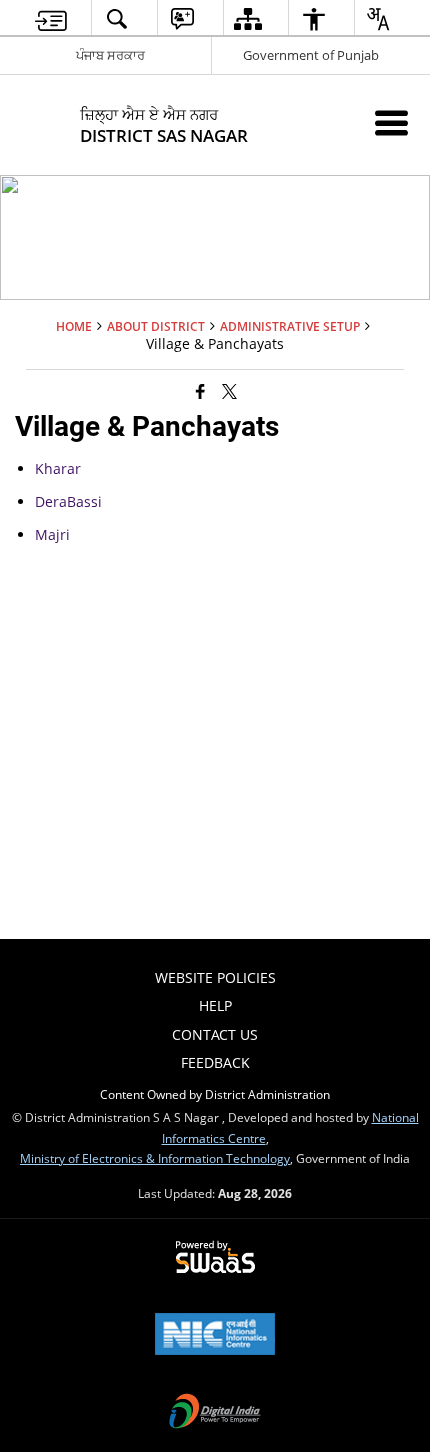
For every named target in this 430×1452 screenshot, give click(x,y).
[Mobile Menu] (391, 122)
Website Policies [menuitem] (215, 977)
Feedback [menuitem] (215, 1062)
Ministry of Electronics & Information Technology (155, 1158)
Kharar (58, 468)
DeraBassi (68, 501)
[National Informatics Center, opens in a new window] (215, 1336)
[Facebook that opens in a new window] (200, 390)
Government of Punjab (311, 55)
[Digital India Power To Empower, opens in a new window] (215, 1413)
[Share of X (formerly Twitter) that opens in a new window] (229, 390)
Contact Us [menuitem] (215, 1034)
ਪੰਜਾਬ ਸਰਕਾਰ (110, 55)
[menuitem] (51, 18)
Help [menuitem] (215, 1005)
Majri (52, 534)
